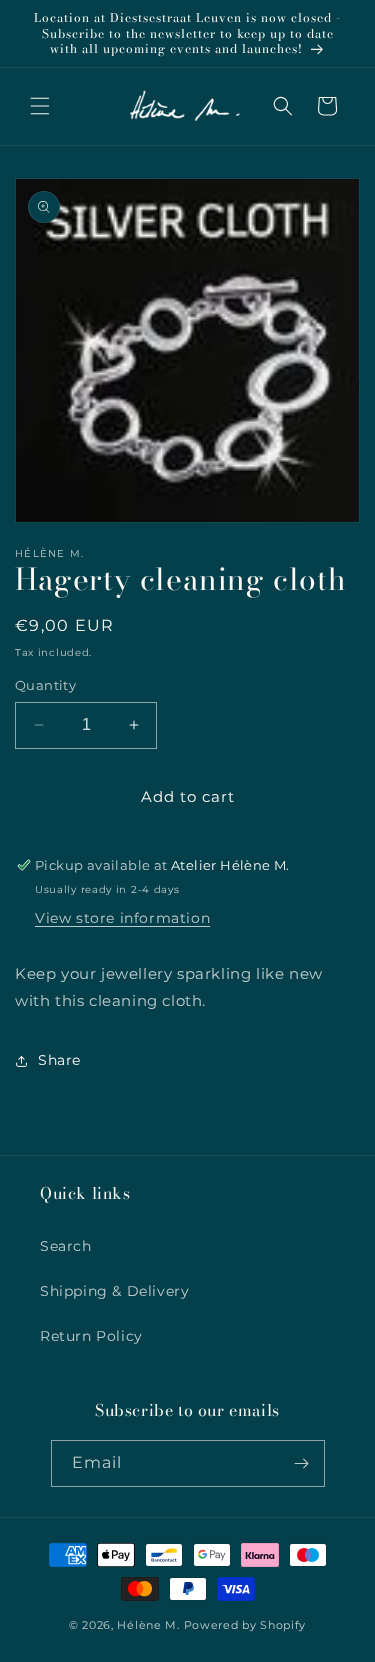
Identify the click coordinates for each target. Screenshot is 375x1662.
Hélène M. (148, 1625)
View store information (122, 918)
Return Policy (91, 1336)
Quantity (45, 685)
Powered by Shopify (245, 1625)
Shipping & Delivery (114, 1291)
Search (66, 1246)
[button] (40, 106)
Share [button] (59, 1060)
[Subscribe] (302, 1463)
